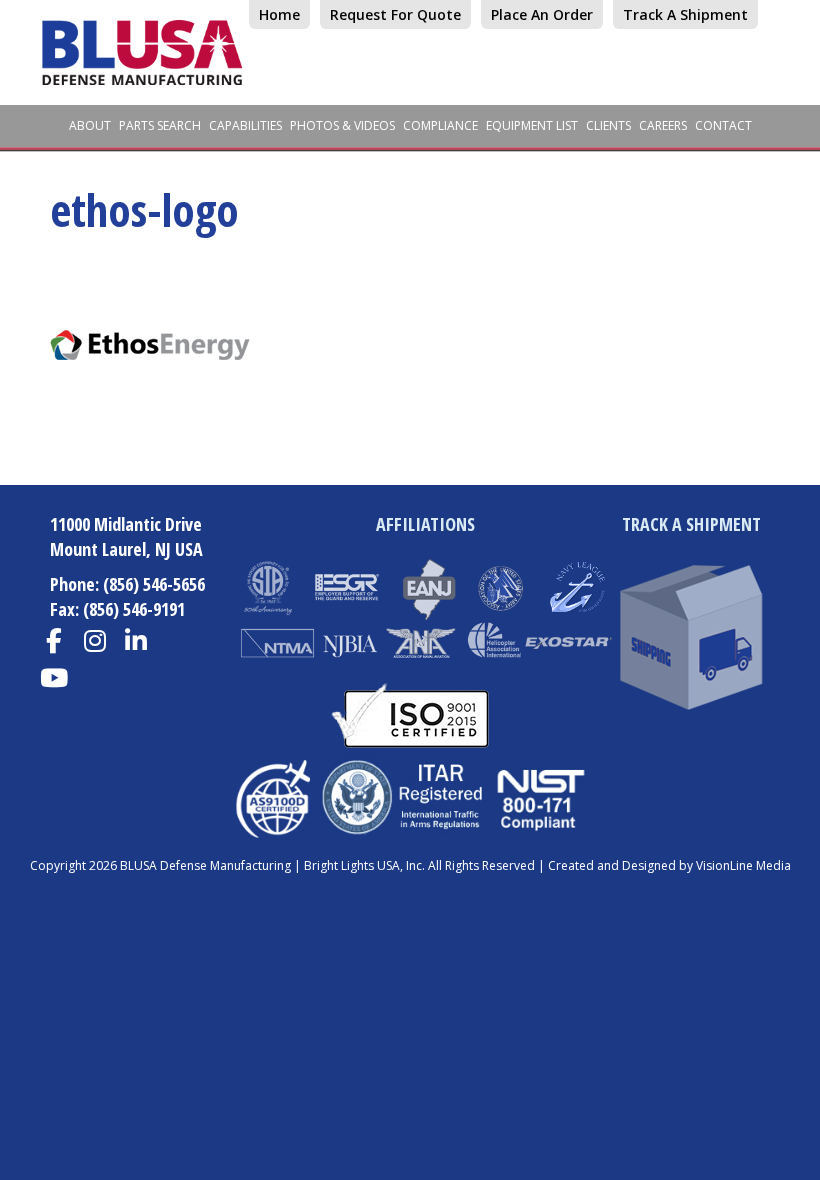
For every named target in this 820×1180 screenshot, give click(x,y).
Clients (608, 125)
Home (279, 14)
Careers (663, 125)
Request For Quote (395, 14)
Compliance (440, 125)
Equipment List (532, 125)
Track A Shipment (685, 14)
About (90, 125)
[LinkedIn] (135, 641)
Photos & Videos (342, 125)
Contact (723, 125)
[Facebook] (53, 641)
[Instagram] (94, 641)
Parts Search (160, 125)
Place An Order (542, 14)
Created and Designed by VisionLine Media (669, 865)
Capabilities (245, 125)
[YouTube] (53, 678)
